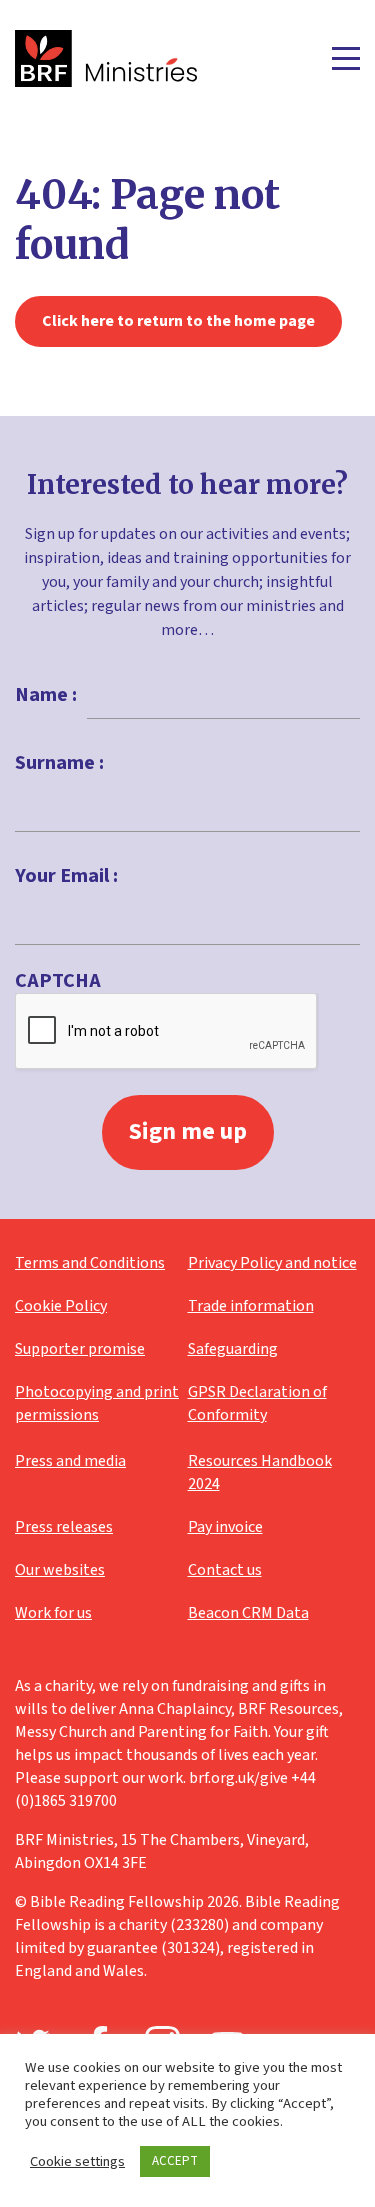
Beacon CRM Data (248, 1613)
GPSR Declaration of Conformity (257, 1403)
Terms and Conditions (90, 1263)
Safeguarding (233, 1349)
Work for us (53, 1613)
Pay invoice (225, 1527)
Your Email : (66, 876)
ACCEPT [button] (175, 2161)
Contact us (225, 1570)
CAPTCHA (58, 981)
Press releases (64, 1527)
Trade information (251, 1306)
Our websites (60, 1570)
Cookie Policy (61, 1306)
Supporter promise (80, 1349)
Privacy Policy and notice (272, 1263)
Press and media (70, 1461)
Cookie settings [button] (77, 2162)
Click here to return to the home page (178, 321)
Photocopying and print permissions (97, 1403)
